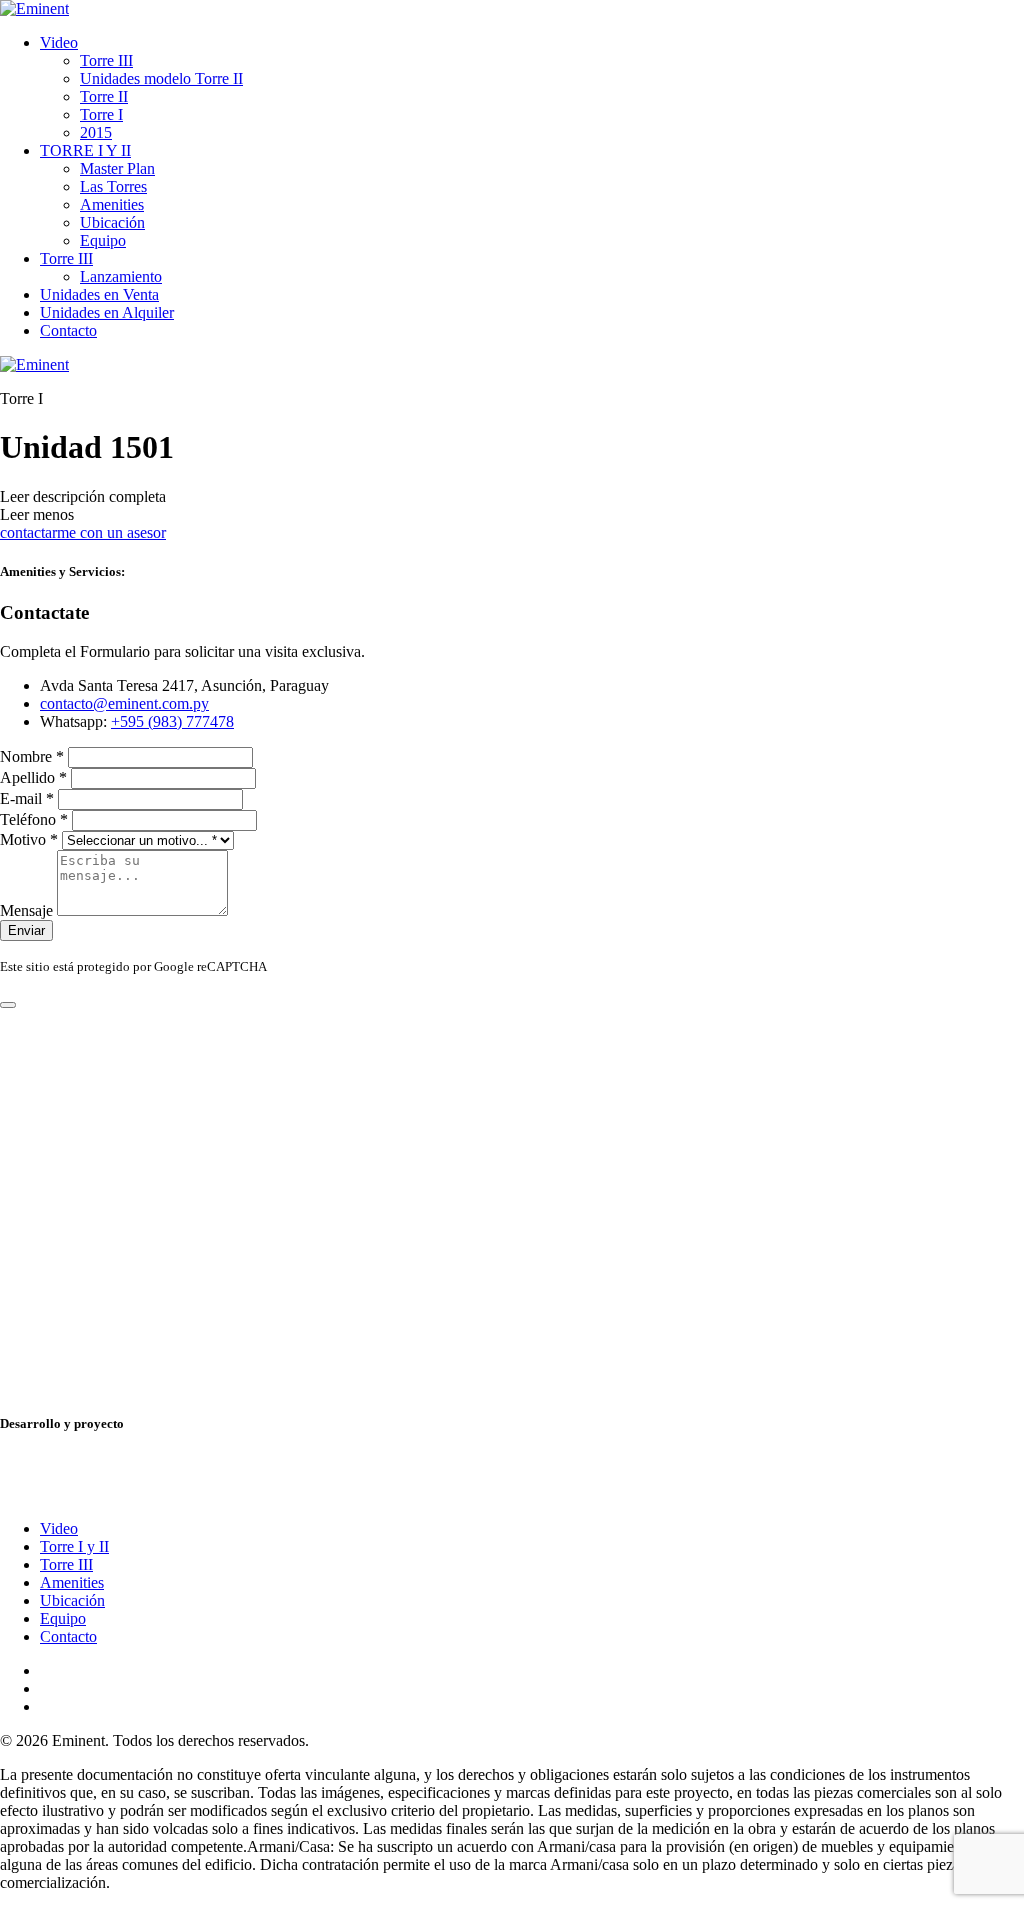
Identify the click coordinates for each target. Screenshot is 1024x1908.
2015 (96, 132)
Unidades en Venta (99, 294)
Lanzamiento (121, 276)
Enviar (26, 930)
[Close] (8, 1005)
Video (59, 42)
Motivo (29, 839)
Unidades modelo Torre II (161, 78)
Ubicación (112, 222)
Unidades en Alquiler (107, 312)
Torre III (106, 60)
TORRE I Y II (85, 150)
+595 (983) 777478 (172, 721)
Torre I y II (74, 1546)
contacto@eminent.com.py (124, 703)
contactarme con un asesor (83, 532)
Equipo (103, 240)
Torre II (104, 96)
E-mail (27, 798)
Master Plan (117, 168)
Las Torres (113, 186)
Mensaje (28, 910)
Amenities (112, 204)
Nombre (32, 756)
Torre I (101, 114)
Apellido (33, 777)
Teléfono (34, 819)
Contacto (68, 330)
